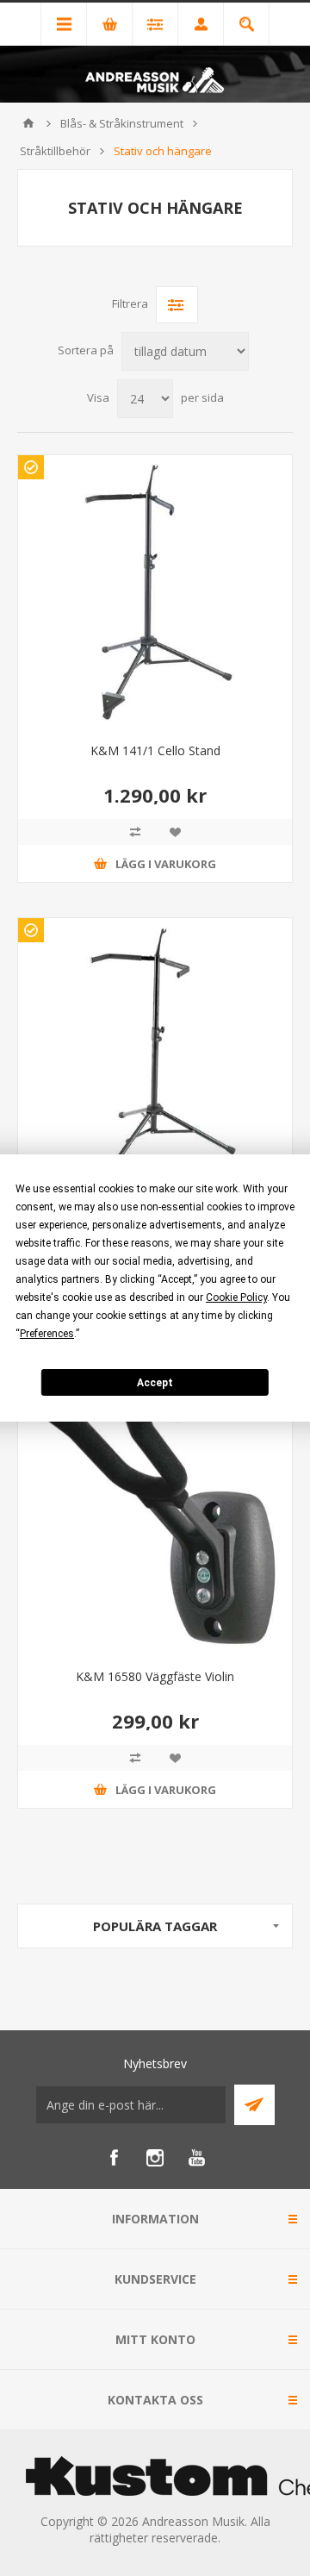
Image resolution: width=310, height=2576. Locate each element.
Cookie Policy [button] (236, 1297)
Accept (155, 1383)
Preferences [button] (47, 1334)
